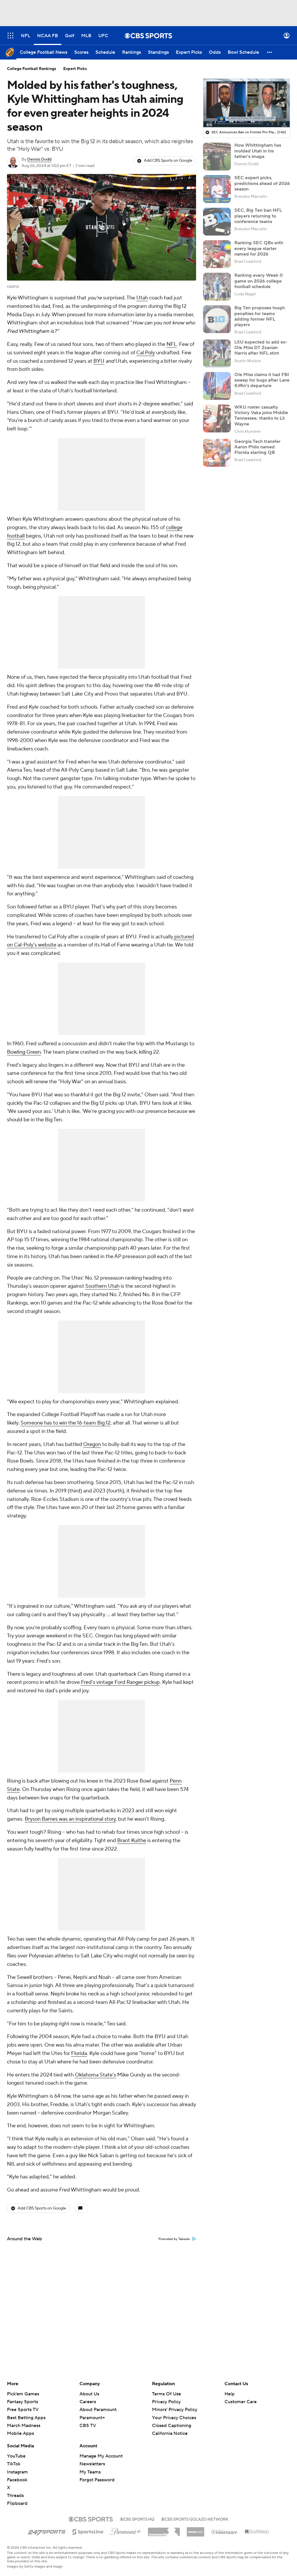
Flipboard (17, 2503)
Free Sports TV (23, 2410)
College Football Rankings (32, 69)
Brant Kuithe (132, 1841)
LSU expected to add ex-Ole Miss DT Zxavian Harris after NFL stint (261, 348)
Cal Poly (146, 353)
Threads (15, 2496)
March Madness (24, 2426)
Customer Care (241, 2402)
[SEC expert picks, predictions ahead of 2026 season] (217, 189)
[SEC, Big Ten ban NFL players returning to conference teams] (217, 222)
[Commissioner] (164, 2530)
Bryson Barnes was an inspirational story (70, 1819)
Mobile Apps (20, 2433)
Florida (79, 2053)
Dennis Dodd (39, 159)
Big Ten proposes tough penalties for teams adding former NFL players (260, 316)
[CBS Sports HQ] (137, 2518)
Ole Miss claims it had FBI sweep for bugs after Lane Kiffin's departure (262, 380)
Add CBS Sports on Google (168, 161)
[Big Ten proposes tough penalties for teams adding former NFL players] (217, 319)
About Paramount (98, 2410)
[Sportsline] (88, 2531)
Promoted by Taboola (174, 2239)
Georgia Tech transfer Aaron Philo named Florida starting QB (257, 447)
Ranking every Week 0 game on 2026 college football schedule (259, 281)
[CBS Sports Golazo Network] (195, 2518)
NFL (172, 344)
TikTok (14, 2464)
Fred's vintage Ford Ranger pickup (120, 1682)
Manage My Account (101, 2456)
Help (230, 2394)
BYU (99, 361)
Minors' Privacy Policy (175, 2410)
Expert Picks (75, 69)
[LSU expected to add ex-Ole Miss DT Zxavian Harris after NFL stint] (217, 353)
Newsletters (92, 2464)
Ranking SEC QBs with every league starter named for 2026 (259, 248)
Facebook (17, 2480)
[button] (10, 36)
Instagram (17, 2472)
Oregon (92, 1444)
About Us (89, 2394)
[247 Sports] (47, 2531)
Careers (88, 2402)
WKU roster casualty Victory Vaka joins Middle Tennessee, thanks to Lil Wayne (261, 416)
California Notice (170, 2428)
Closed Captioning (172, 2420)
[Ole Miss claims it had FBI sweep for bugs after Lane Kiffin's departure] (217, 386)
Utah (142, 298)
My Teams (90, 2472)
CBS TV (88, 2426)
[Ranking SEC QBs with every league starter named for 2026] (217, 254)
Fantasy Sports (22, 2402)
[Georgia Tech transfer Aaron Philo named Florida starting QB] (217, 453)
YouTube (16, 2456)
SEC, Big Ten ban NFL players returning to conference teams (258, 216)
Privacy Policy (166, 2402)
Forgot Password (97, 2480)
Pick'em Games (23, 2394)
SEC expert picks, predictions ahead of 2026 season (262, 183)
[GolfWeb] (257, 2532)
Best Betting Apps (26, 2418)
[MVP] (195, 2530)
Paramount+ (92, 2418)
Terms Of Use (166, 2394)
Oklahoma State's (95, 2075)
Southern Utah (102, 1286)
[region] (247, 103)
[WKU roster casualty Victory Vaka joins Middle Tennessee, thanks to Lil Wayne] (217, 418)
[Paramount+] (126, 2530)
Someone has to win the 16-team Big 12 (66, 1423)
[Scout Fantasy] (224, 2532)
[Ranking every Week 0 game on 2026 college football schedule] (217, 287)
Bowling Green (24, 1052)
